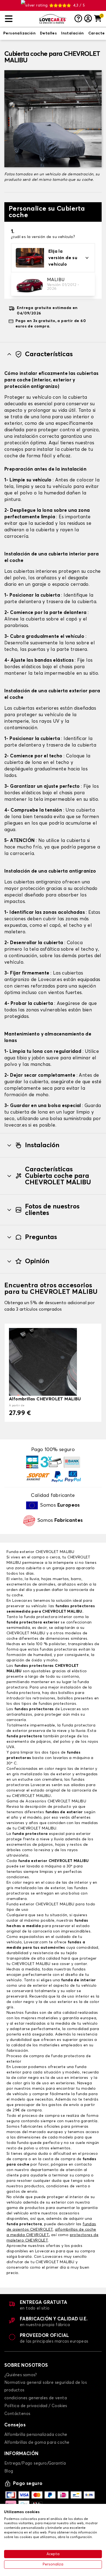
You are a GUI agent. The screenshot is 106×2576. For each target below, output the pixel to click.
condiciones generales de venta (36, 2398)
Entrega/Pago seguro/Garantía (35, 2463)
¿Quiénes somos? (21, 2375)
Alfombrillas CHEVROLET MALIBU (45, 1399)
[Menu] (20, 19)
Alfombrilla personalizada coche (36, 2435)
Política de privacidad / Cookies (36, 2406)
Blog (9, 2471)
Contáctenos (17, 2414)
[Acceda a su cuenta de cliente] (88, 19)
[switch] (19, 34)
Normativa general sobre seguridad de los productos (46, 2386)
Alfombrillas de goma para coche (37, 2442)
